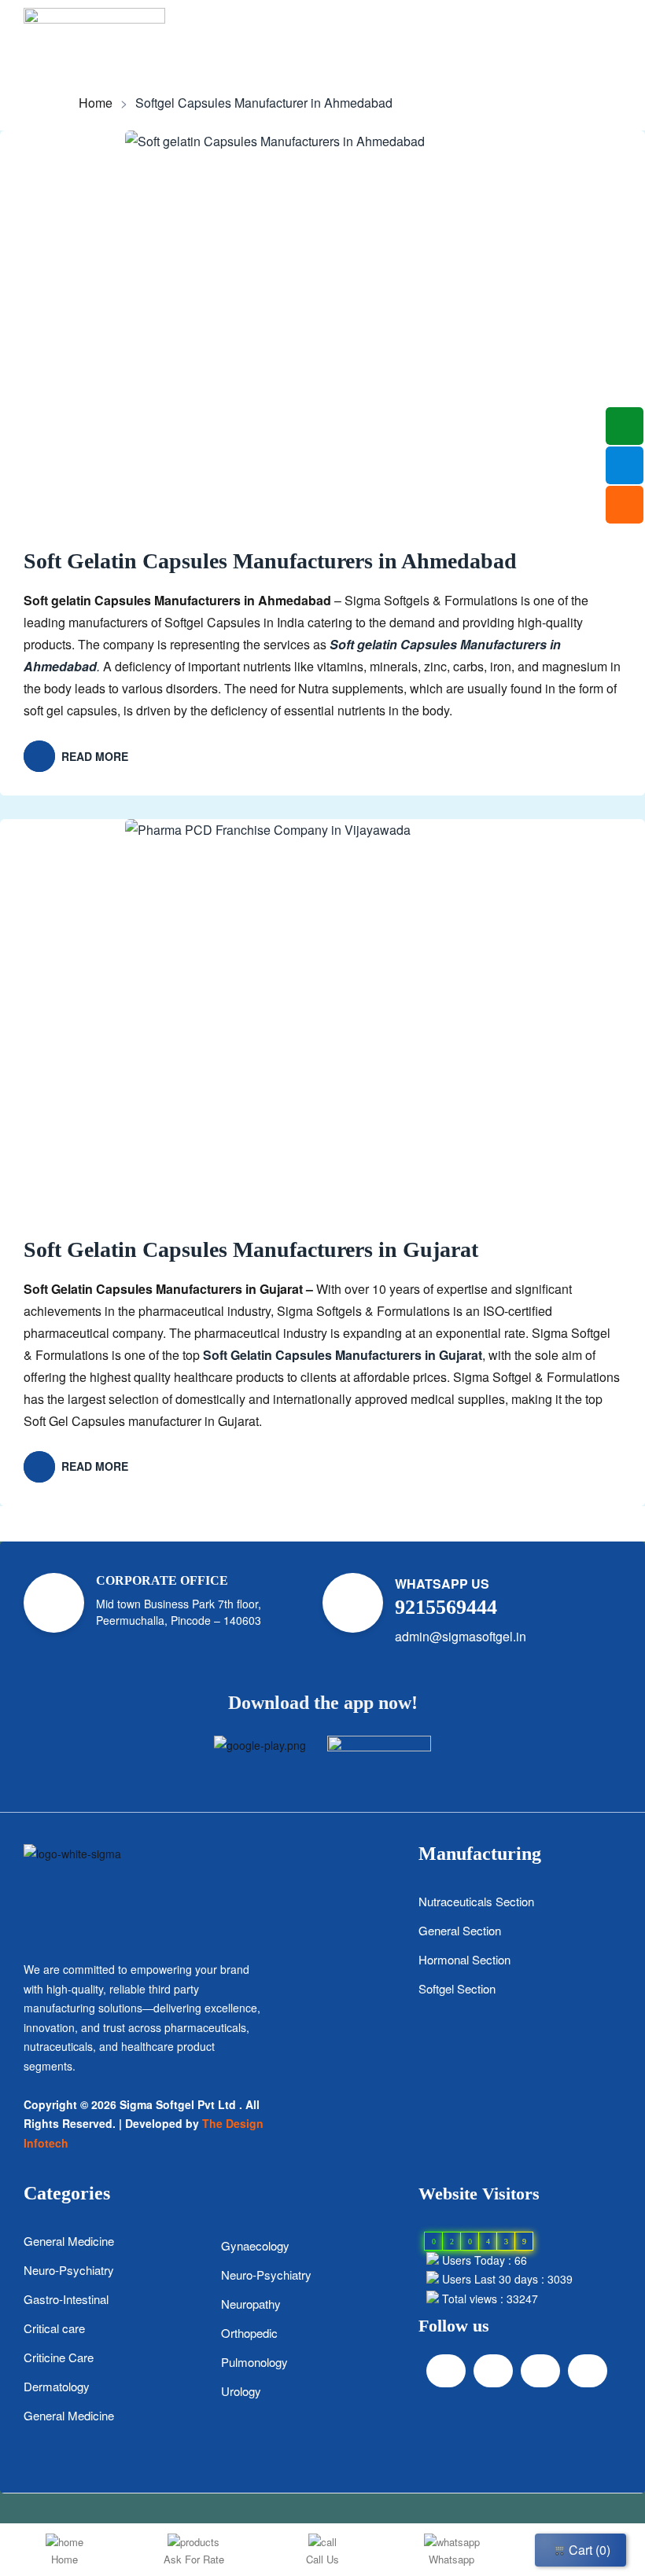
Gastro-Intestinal (66, 2299)
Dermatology (57, 2386)
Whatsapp (451, 2559)
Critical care (54, 2328)
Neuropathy (251, 2304)
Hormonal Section (464, 1959)
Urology (241, 2391)
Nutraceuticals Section (476, 1901)
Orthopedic (249, 2333)
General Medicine (69, 2241)
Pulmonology (254, 2362)
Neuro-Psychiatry (69, 2270)
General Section (460, 1930)
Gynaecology (255, 2245)
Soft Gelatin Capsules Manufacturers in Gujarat (251, 1249)
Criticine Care (59, 2357)
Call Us (322, 2559)
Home (96, 103)
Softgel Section (457, 1988)
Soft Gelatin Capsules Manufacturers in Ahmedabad (270, 561)
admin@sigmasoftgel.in (461, 1636)
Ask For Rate (194, 2559)
